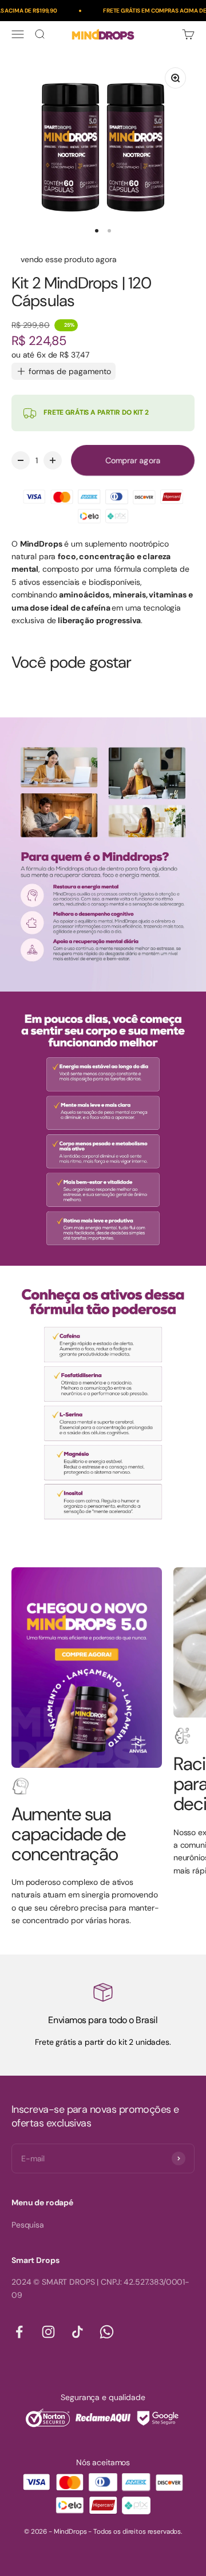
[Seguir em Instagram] (48, 2332)
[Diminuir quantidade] (21, 460)
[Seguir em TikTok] (78, 2332)
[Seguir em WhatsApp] (107, 2332)
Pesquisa (28, 2225)
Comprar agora (133, 460)
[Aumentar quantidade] (53, 460)
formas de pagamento (70, 371)
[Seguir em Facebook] (19, 2332)
